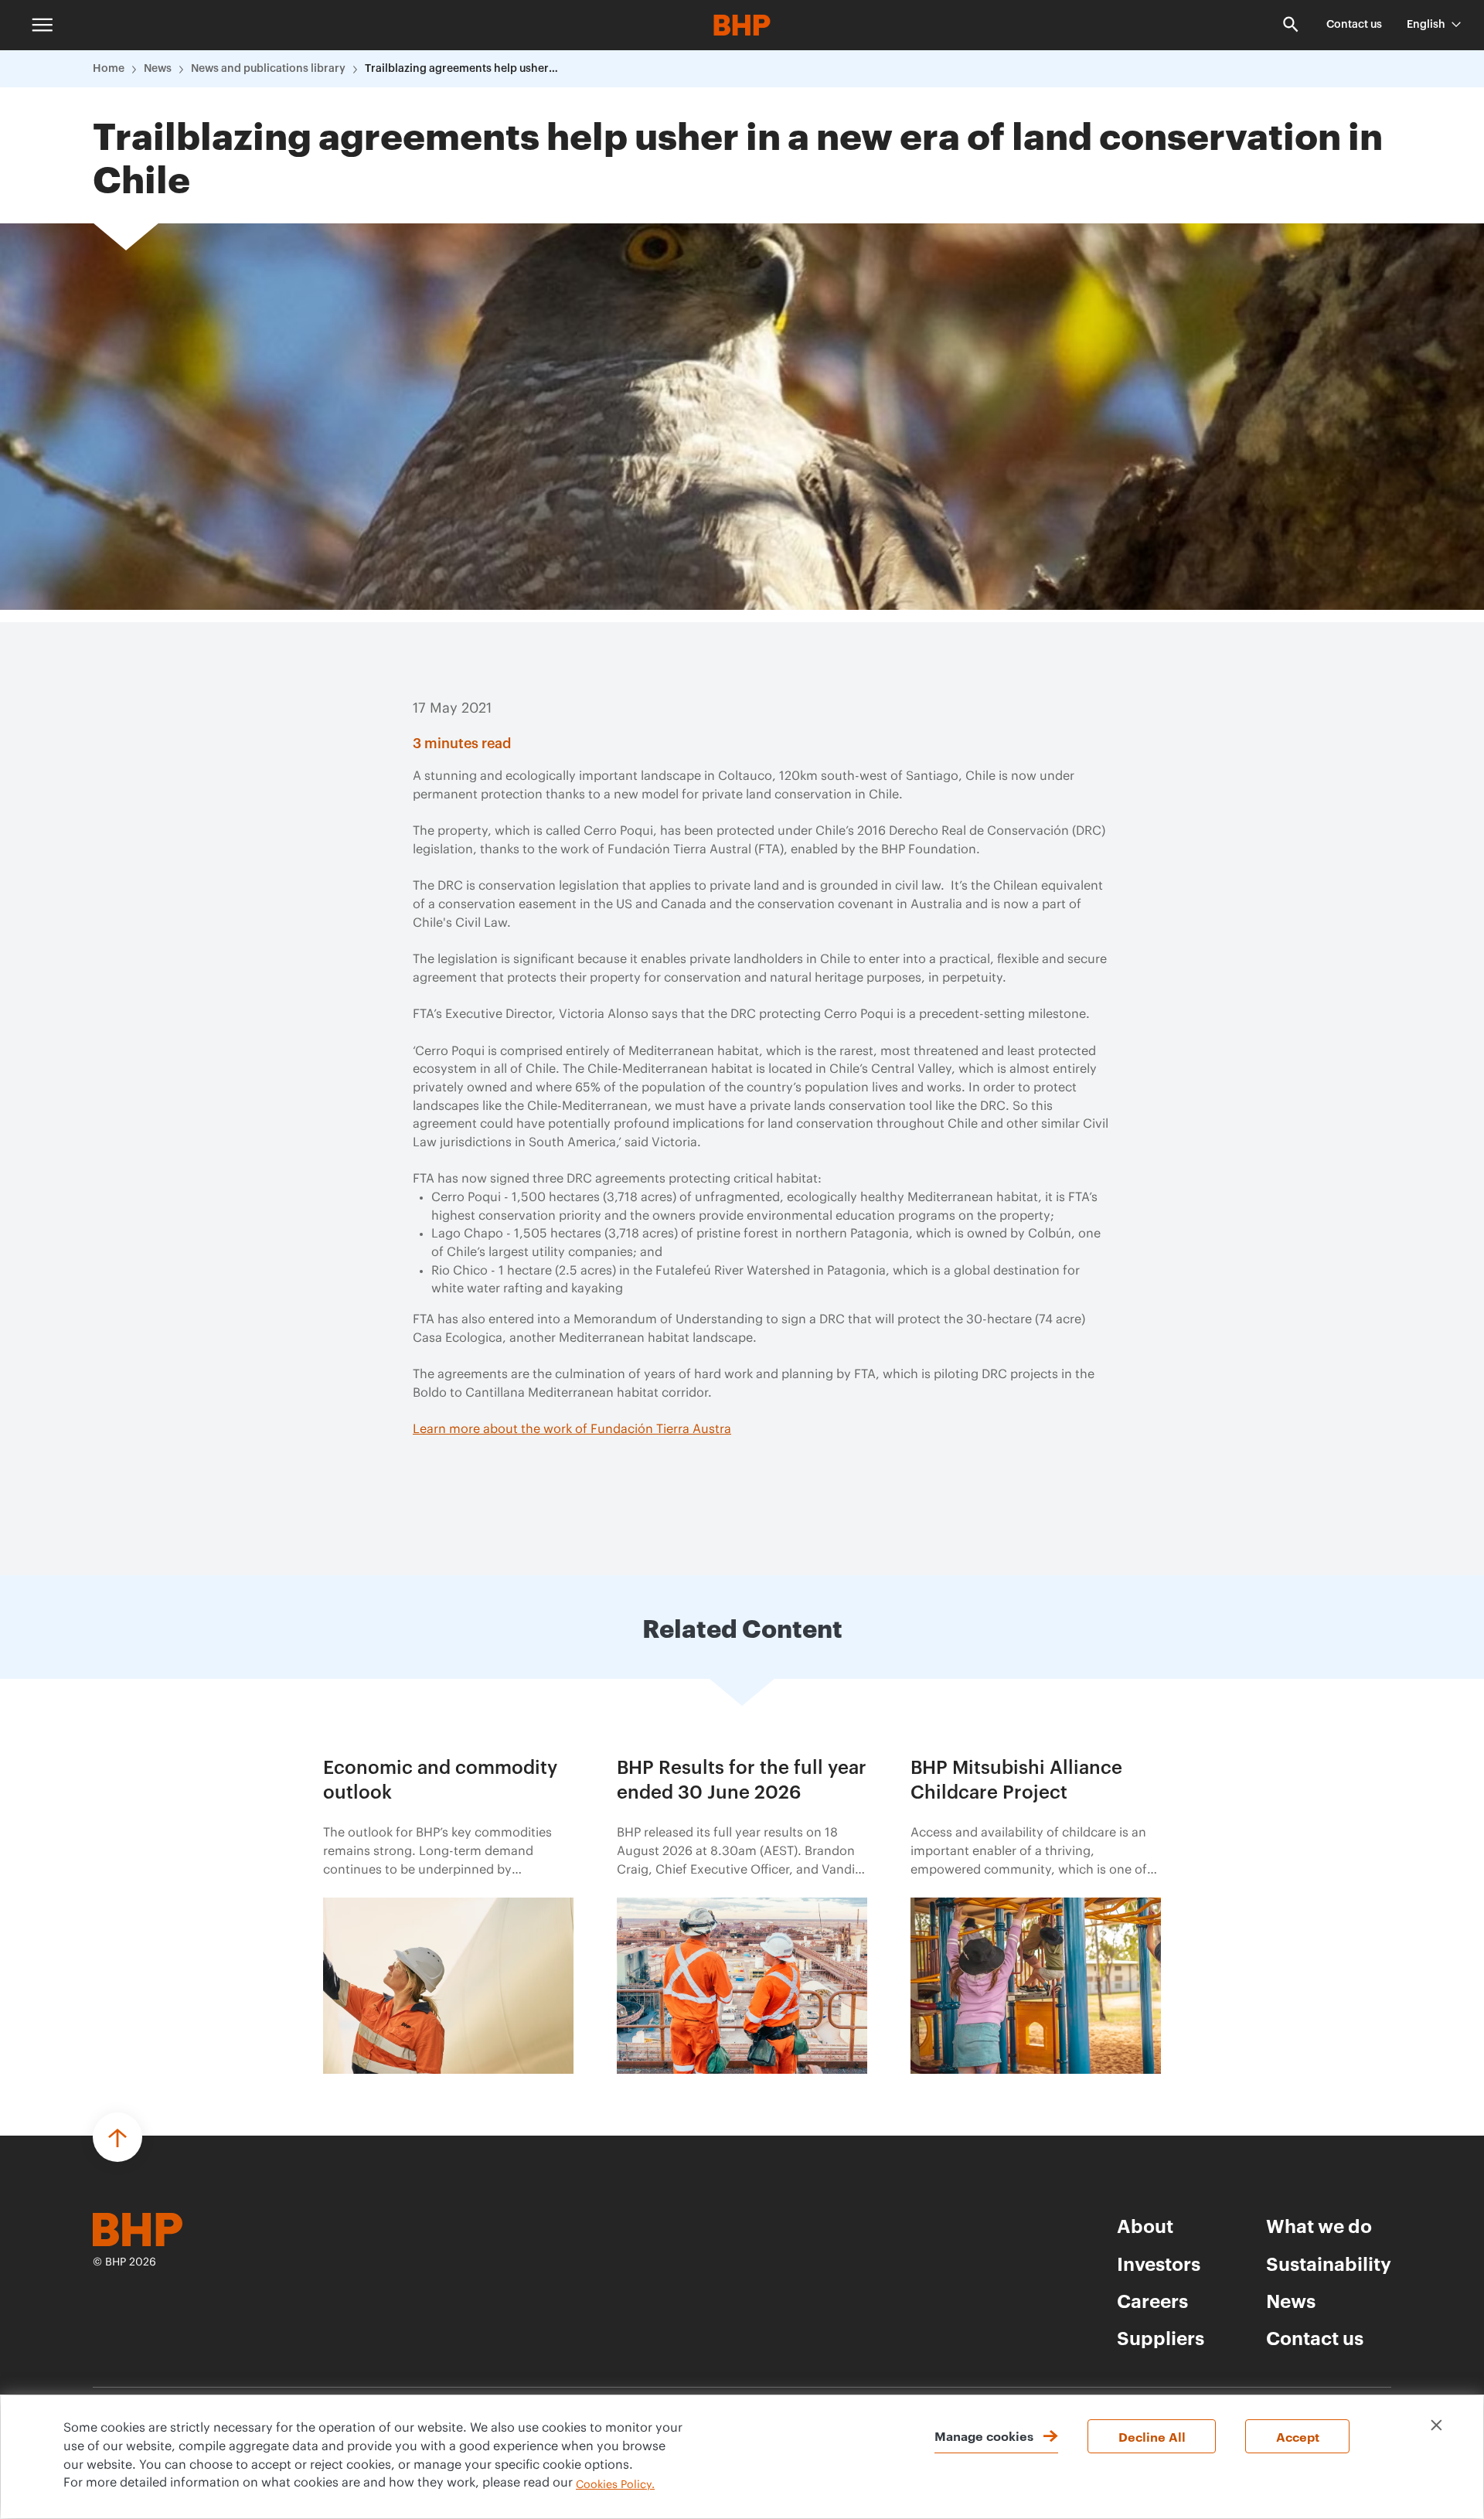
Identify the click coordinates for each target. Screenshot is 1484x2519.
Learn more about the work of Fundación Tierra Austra (572, 1429)
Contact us (1354, 25)
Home (109, 69)
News (158, 69)
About (1145, 2225)
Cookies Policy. (615, 2485)
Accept (1298, 2436)
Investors (1159, 2263)
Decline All (1152, 2436)
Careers (1152, 2300)
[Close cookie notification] (1436, 2425)
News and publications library (268, 69)
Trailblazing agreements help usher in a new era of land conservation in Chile (461, 69)
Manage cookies (984, 2436)
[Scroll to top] (117, 2137)
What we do (1319, 2225)
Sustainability (1329, 2263)
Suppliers (1161, 2337)
